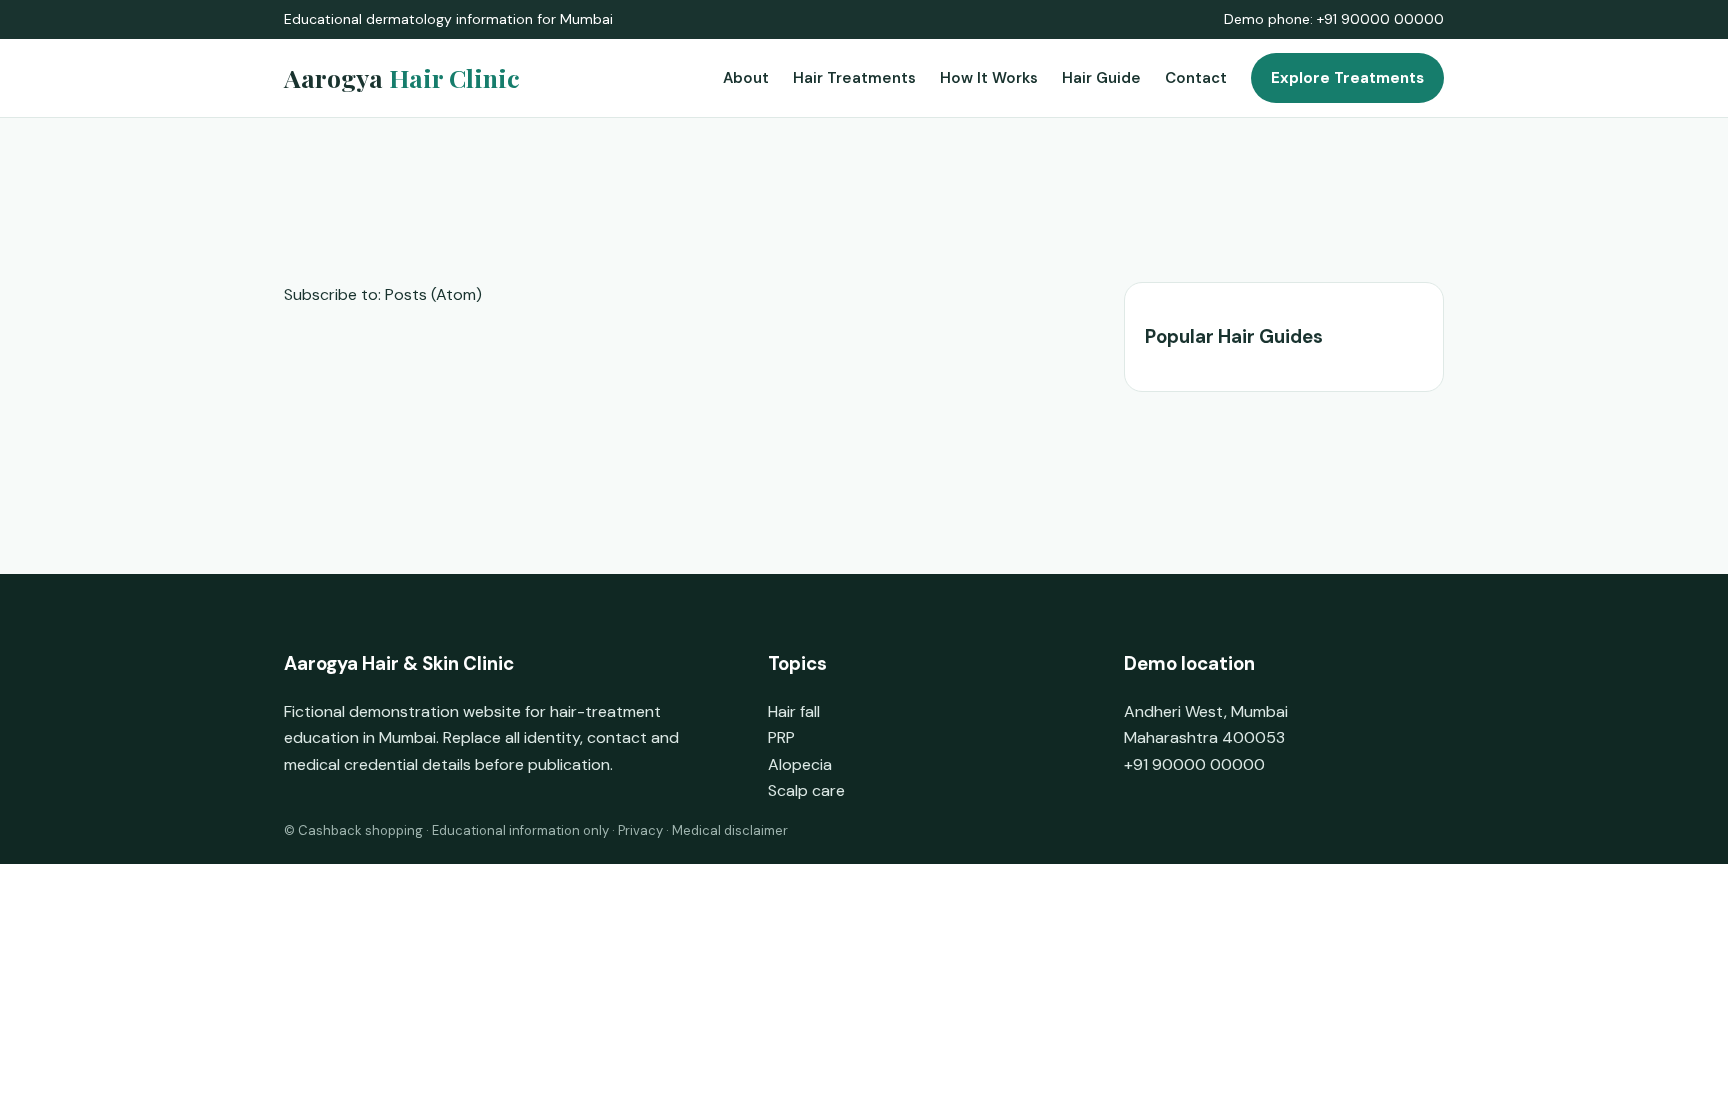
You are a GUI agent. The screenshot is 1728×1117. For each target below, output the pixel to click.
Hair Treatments (854, 78)
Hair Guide (1101, 78)
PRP (781, 737)
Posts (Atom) (433, 294)
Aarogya (402, 77)
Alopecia (800, 764)
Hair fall (794, 711)
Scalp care (806, 790)
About (746, 78)
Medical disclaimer (730, 830)
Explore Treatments (1347, 78)
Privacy (640, 830)
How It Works (989, 78)
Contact (1196, 78)
